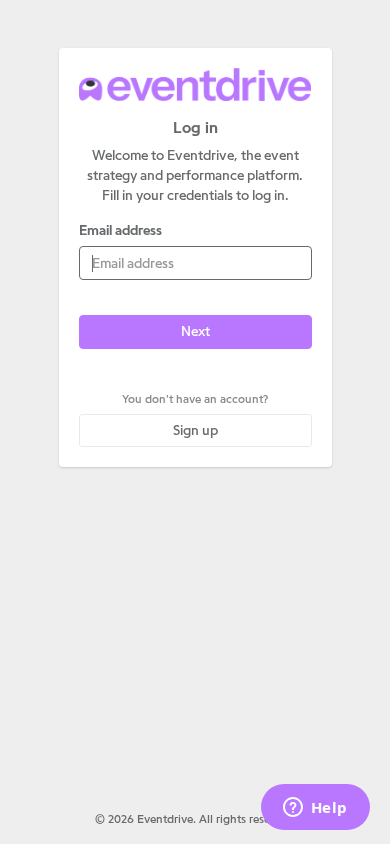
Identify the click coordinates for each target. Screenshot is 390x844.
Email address (120, 230)
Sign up (195, 430)
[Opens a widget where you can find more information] (315, 809)
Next (195, 331)
